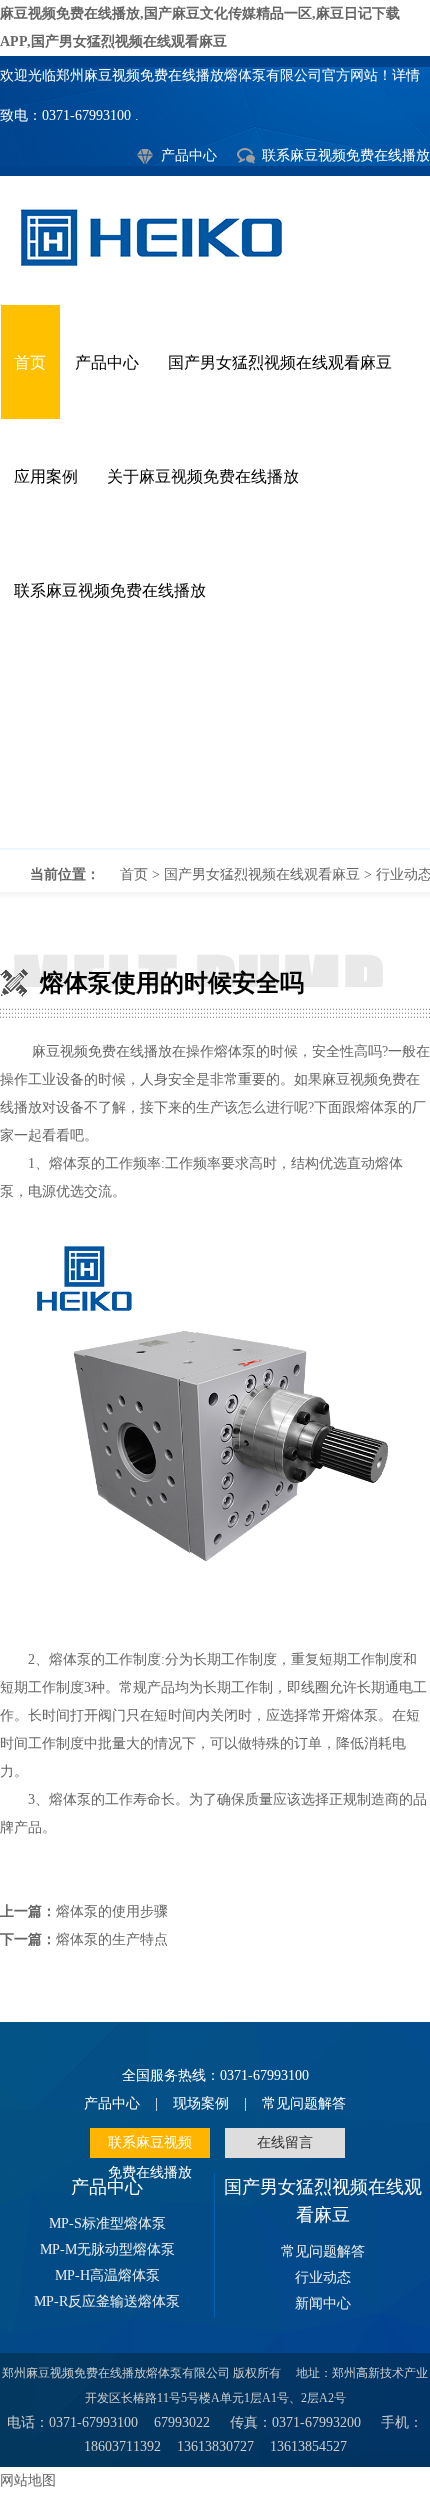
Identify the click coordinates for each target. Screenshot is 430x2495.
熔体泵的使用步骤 (112, 1911)
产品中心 (189, 155)
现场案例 (201, 2103)
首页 (30, 362)
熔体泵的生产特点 (112, 1939)
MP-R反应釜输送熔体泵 (107, 2301)
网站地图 (28, 2480)
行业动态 (323, 2277)
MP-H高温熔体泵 (107, 2275)
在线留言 (285, 2142)
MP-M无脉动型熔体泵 (107, 2249)
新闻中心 (323, 2303)
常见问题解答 (304, 2103)
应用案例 (46, 476)
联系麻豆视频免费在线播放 (346, 155)
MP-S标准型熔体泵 (107, 2223)
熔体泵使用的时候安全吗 (215, 748)
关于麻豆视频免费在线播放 (203, 476)
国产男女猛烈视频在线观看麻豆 (280, 362)
